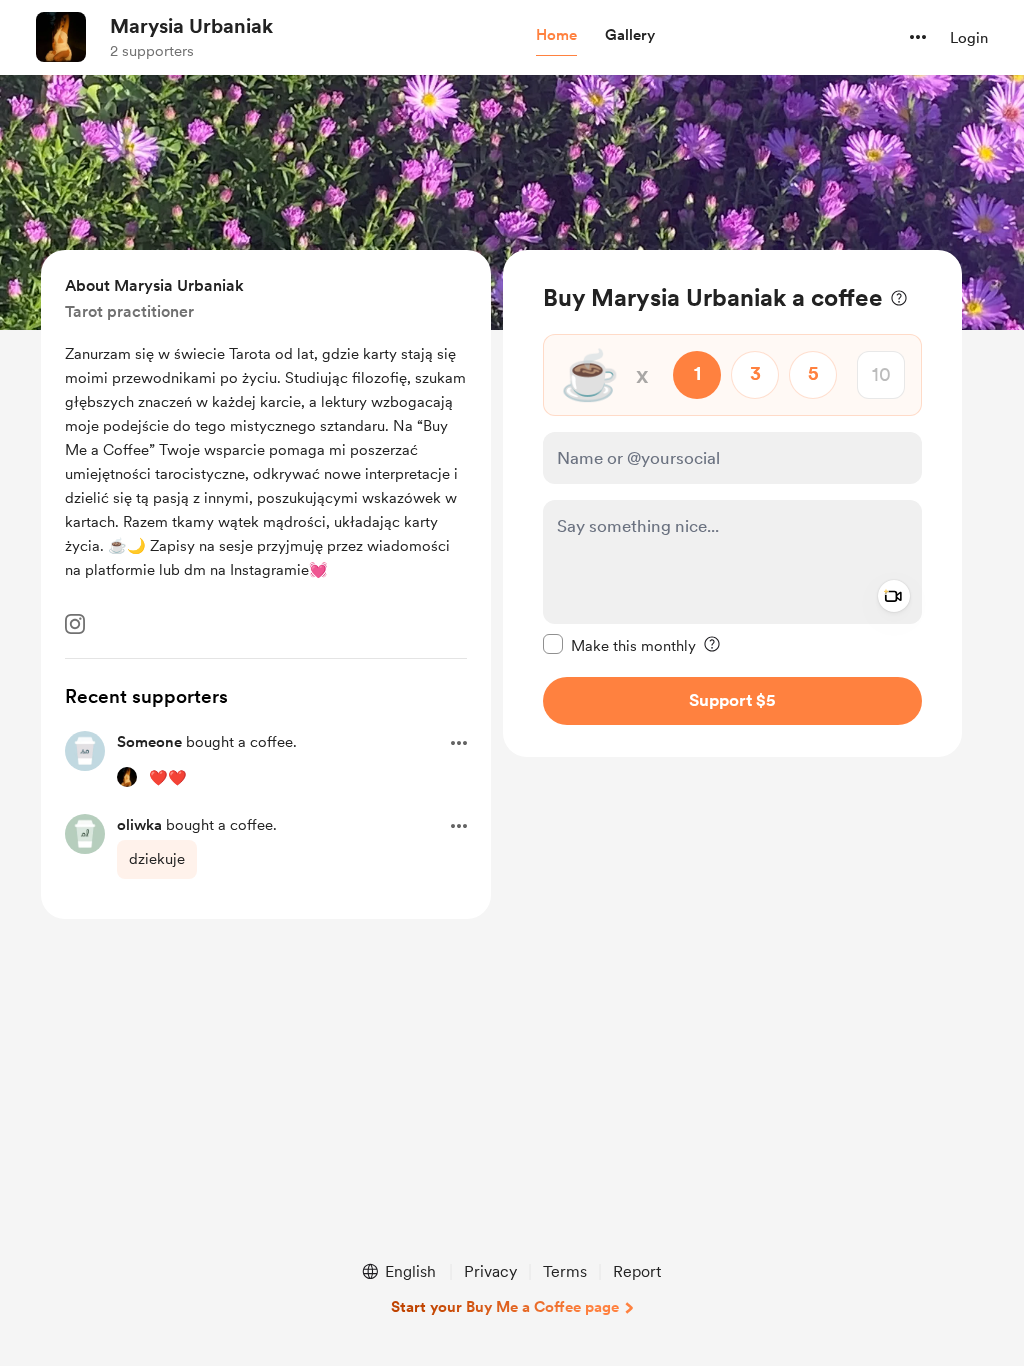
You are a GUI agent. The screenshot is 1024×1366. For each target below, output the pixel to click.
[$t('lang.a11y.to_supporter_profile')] (127, 777)
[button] (556, 36)
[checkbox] (619, 645)
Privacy (490, 1271)
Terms (565, 1271)
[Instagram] (75, 624)
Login (969, 38)
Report (637, 1271)
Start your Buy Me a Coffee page (505, 1307)
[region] (732, 503)
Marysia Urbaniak (191, 26)
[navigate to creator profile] (61, 37)
